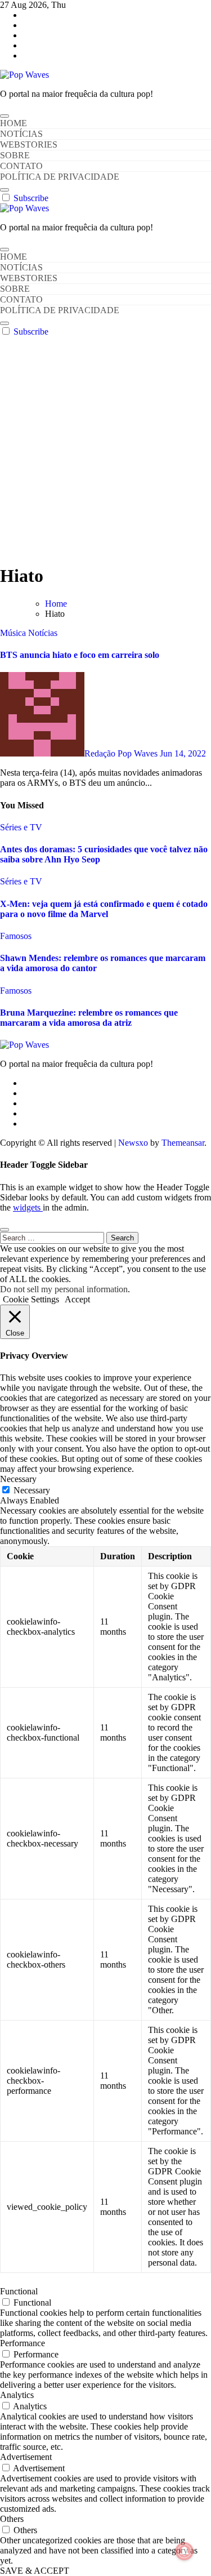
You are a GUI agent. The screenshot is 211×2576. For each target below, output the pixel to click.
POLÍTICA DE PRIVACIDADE (60, 177)
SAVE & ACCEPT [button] (35, 2571)
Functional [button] (19, 2291)
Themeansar (183, 1143)
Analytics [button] (17, 2395)
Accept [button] (77, 1299)
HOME (14, 123)
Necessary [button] (18, 1479)
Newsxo (133, 1143)
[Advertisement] (105, 448)
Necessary (32, 1490)
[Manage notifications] (185, 2551)
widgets (28, 1207)
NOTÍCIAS (21, 134)
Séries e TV (21, 827)
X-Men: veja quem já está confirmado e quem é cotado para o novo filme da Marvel (104, 909)
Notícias (43, 633)
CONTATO (21, 166)
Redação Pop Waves (122, 753)
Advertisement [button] (26, 2457)
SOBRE (15, 155)
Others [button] (12, 2519)
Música (14, 633)
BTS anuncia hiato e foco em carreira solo (80, 655)
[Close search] (5, 1230)
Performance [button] (23, 2343)
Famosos (16, 936)
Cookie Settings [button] (31, 1299)
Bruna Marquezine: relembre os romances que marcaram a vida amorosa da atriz (89, 1018)
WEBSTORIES (29, 144)
